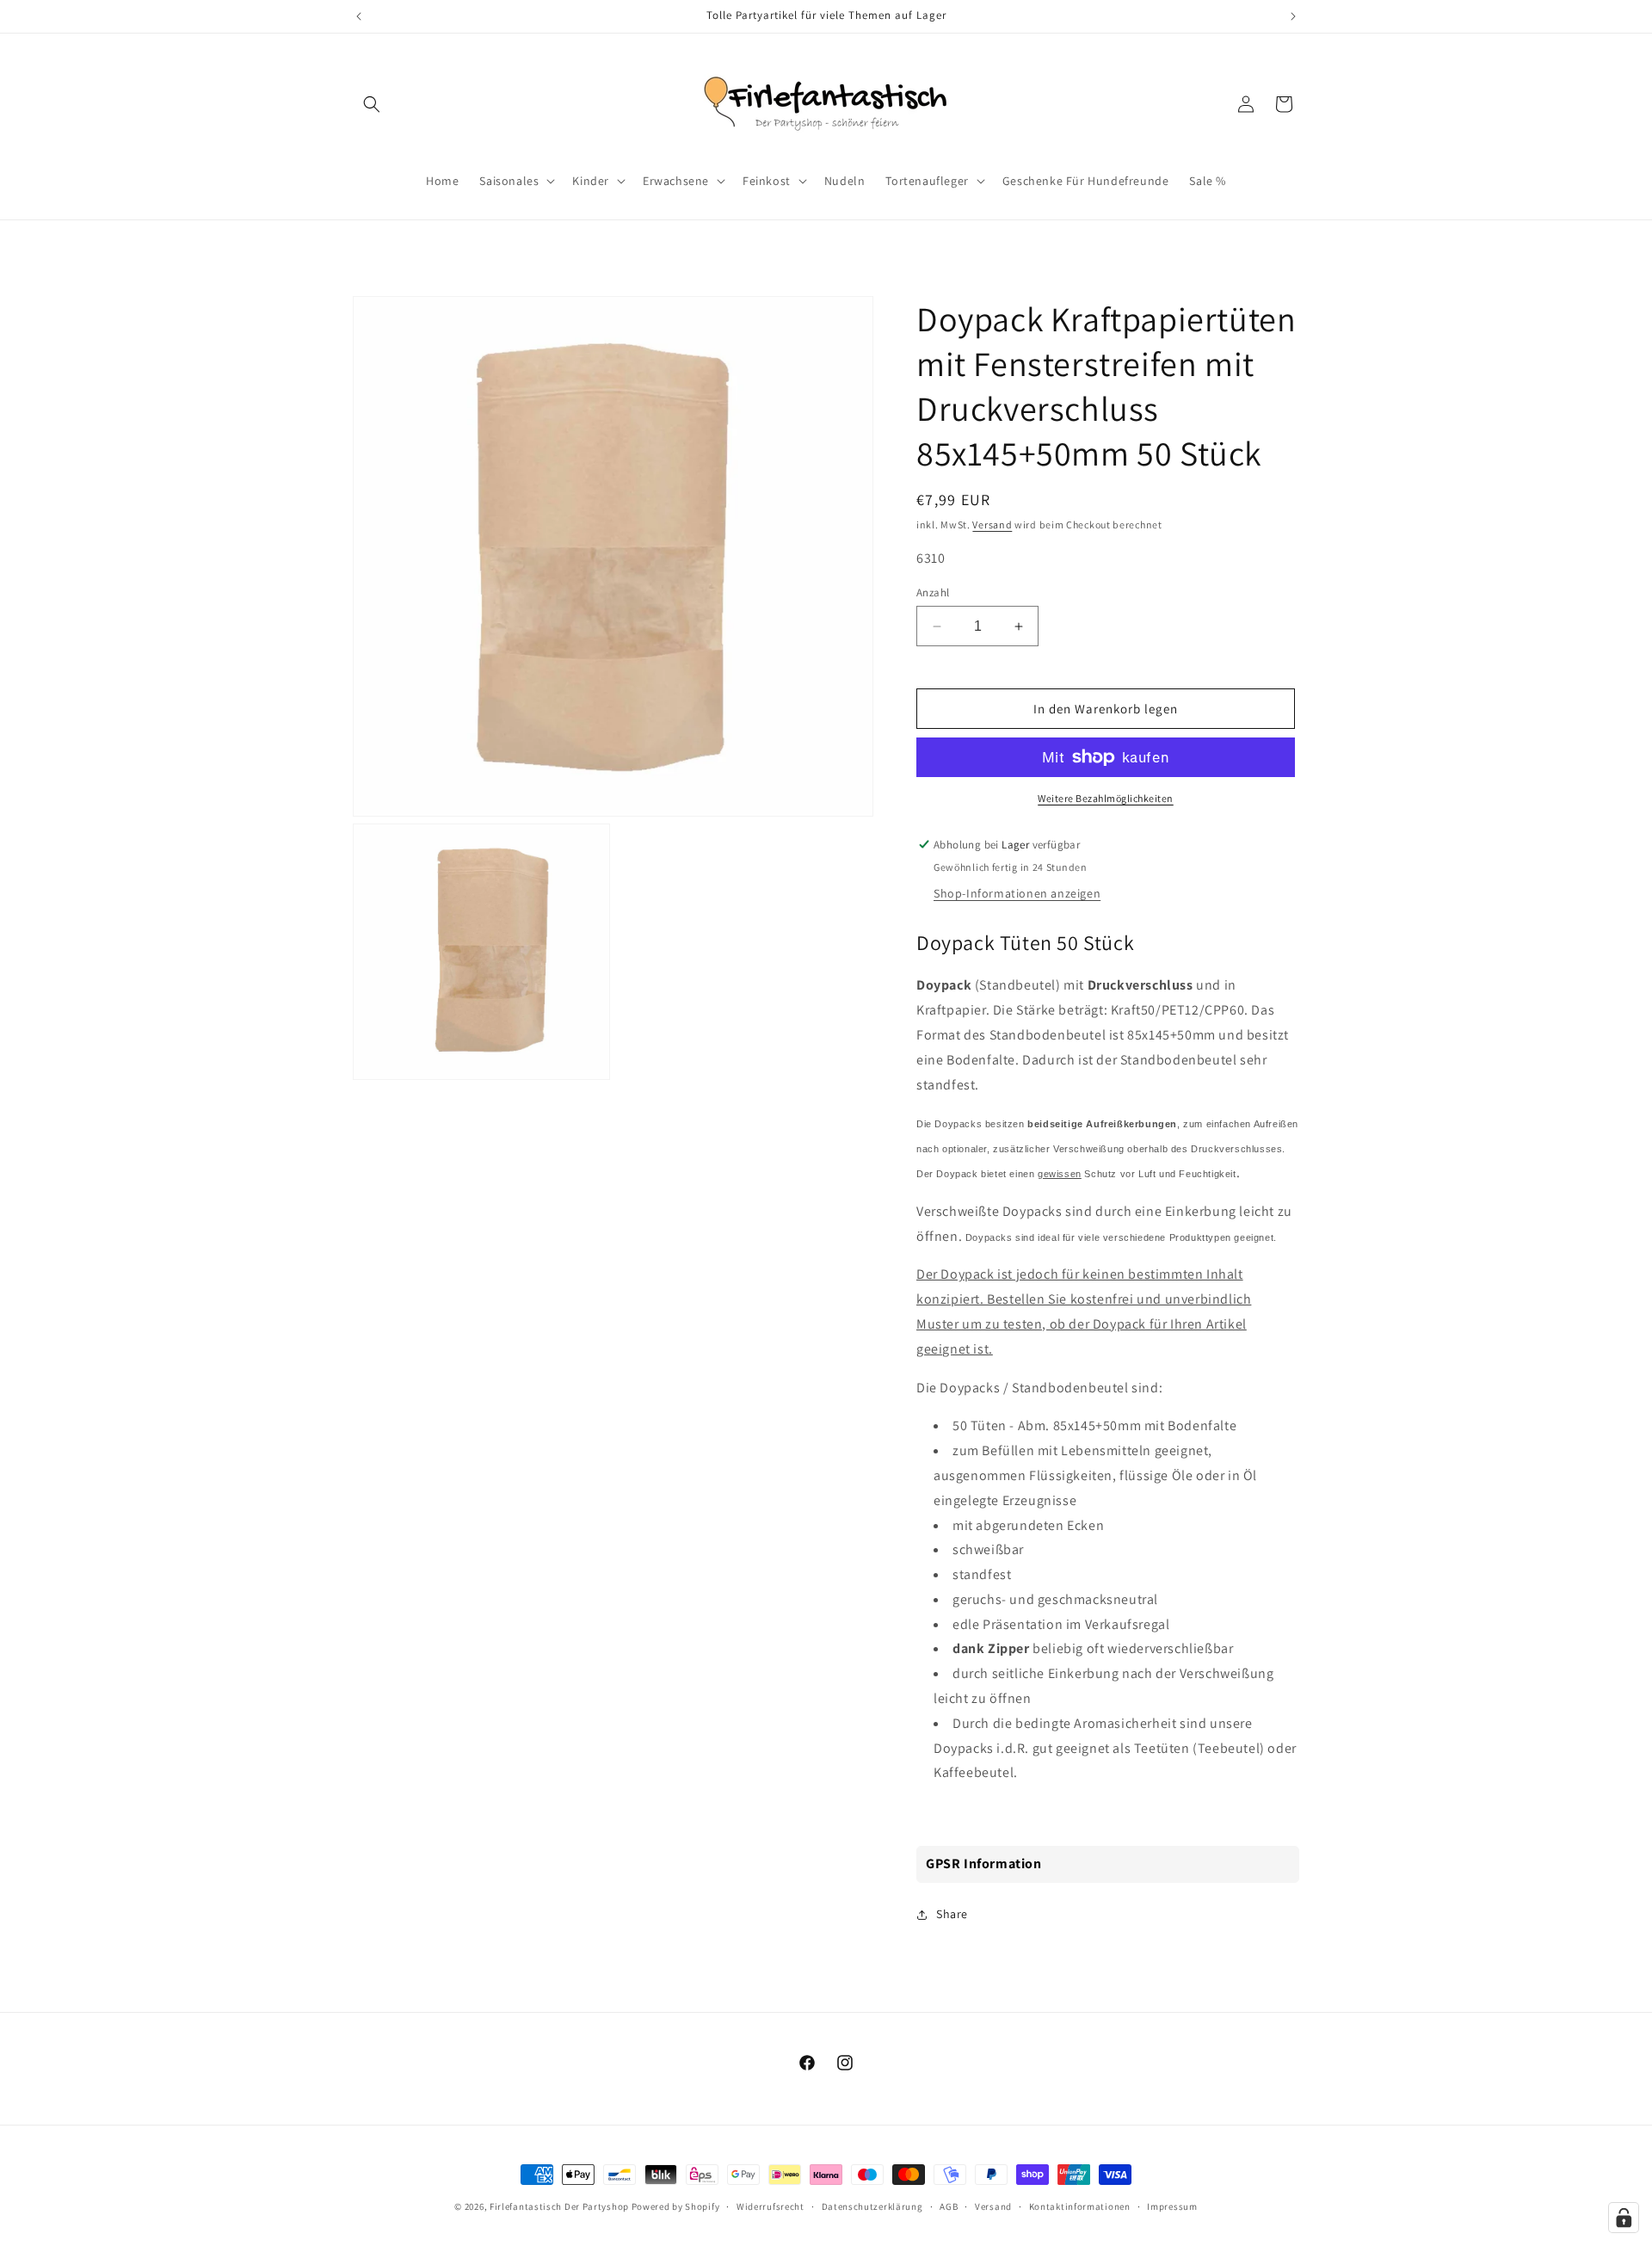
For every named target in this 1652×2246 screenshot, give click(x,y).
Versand (992, 524)
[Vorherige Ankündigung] (359, 16)
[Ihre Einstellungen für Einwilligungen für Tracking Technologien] (1624, 2218)
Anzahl (933, 592)
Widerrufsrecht (771, 2206)
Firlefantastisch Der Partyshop (559, 2206)
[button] (372, 104)
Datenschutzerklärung (872, 2206)
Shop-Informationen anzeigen (1017, 893)
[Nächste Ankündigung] (1293, 16)
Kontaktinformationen (1080, 2206)
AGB (949, 2206)
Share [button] (952, 1914)
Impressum (1172, 2206)
